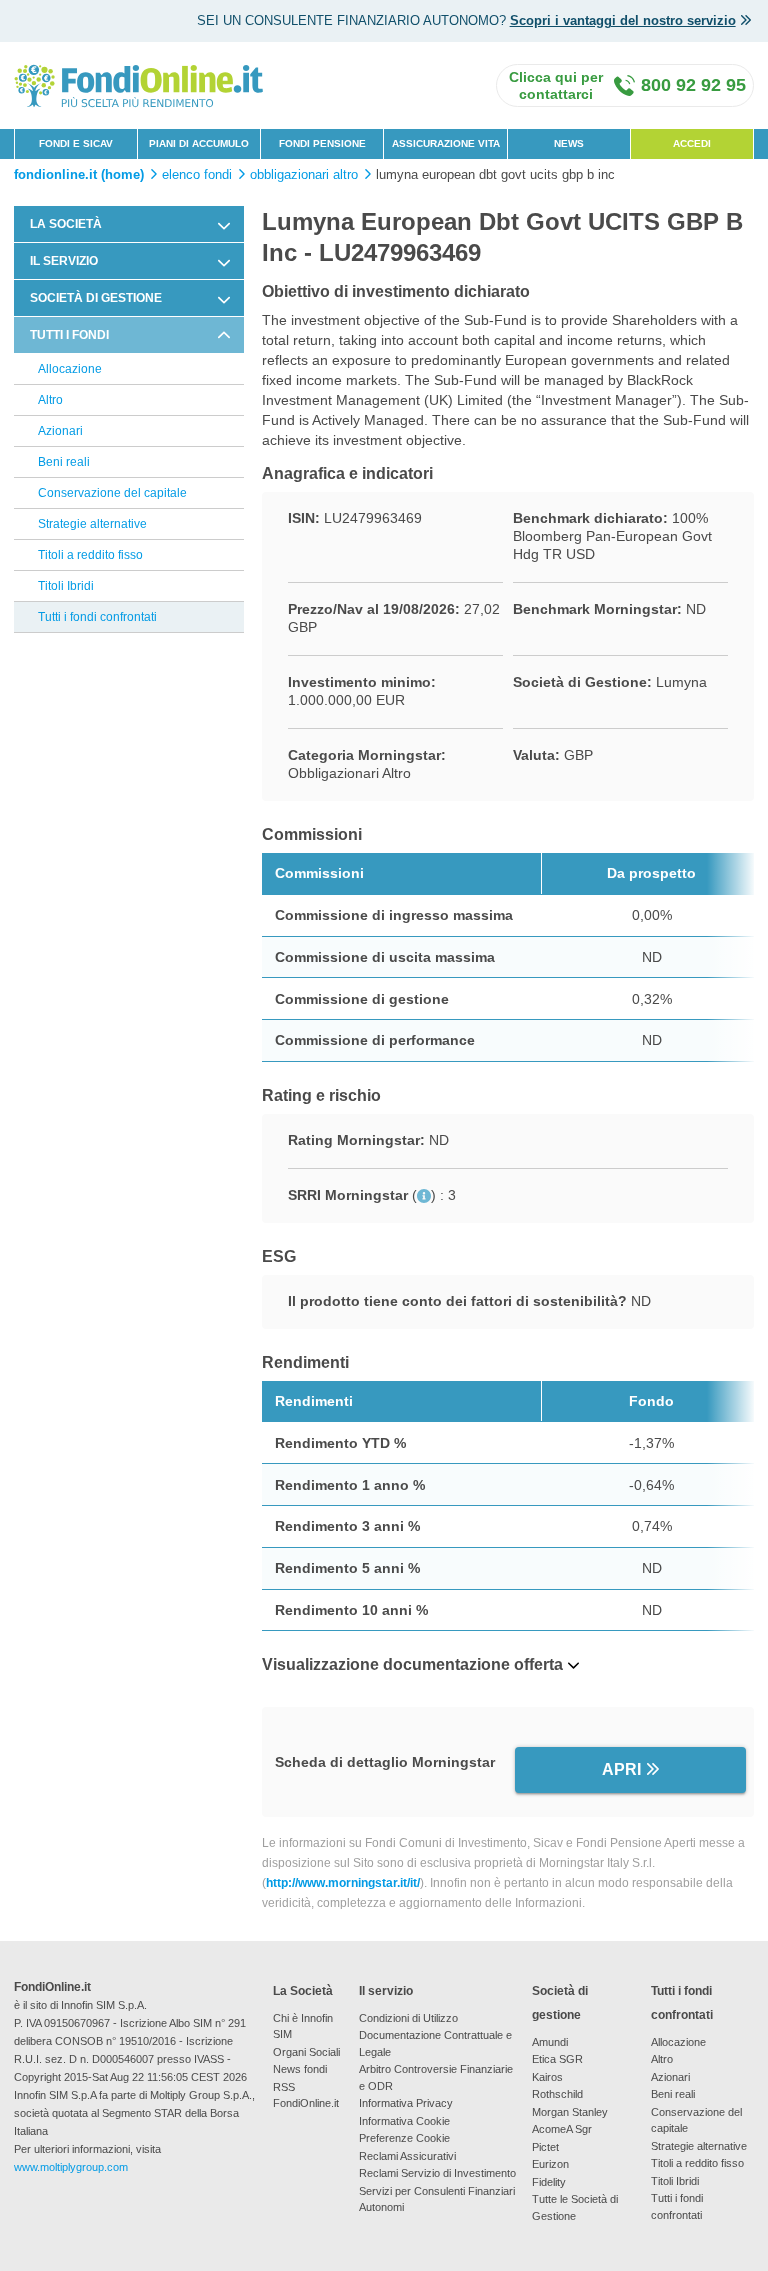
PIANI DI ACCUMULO (199, 143)
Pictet (545, 2147)
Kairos (547, 2077)
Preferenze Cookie (404, 2138)
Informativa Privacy (406, 2103)
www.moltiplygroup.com (71, 2167)
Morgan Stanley (570, 2112)
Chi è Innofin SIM (303, 2026)
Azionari (60, 431)
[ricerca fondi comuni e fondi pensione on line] (139, 84)
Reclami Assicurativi (407, 2156)
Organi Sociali (306, 2052)
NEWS (569, 143)
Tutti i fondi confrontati (97, 617)
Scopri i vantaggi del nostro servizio (623, 20)
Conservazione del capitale (112, 493)
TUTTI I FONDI (69, 335)
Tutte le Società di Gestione (575, 2207)
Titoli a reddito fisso (90, 555)
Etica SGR (557, 2059)
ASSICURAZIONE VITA (446, 143)
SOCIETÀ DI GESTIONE (96, 298)
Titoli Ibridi (66, 586)
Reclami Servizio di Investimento (437, 2173)
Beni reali (64, 462)
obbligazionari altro (304, 175)
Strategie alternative (92, 524)
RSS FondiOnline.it (306, 2095)
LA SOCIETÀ (66, 224)
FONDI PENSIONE (322, 143)
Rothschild (557, 2094)
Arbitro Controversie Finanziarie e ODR (436, 2077)
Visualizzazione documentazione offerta (412, 1664)
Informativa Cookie (404, 2121)
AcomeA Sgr (562, 2129)
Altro (50, 400)
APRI (621, 1769)
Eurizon (550, 2164)
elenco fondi (197, 175)
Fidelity (549, 2182)
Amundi (550, 2042)
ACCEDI (692, 143)
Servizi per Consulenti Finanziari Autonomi (437, 2199)
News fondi (300, 2069)
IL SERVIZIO (64, 261)
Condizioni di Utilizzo (408, 2018)
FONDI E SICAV (76, 143)
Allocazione (70, 369)
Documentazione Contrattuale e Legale (435, 2043)
